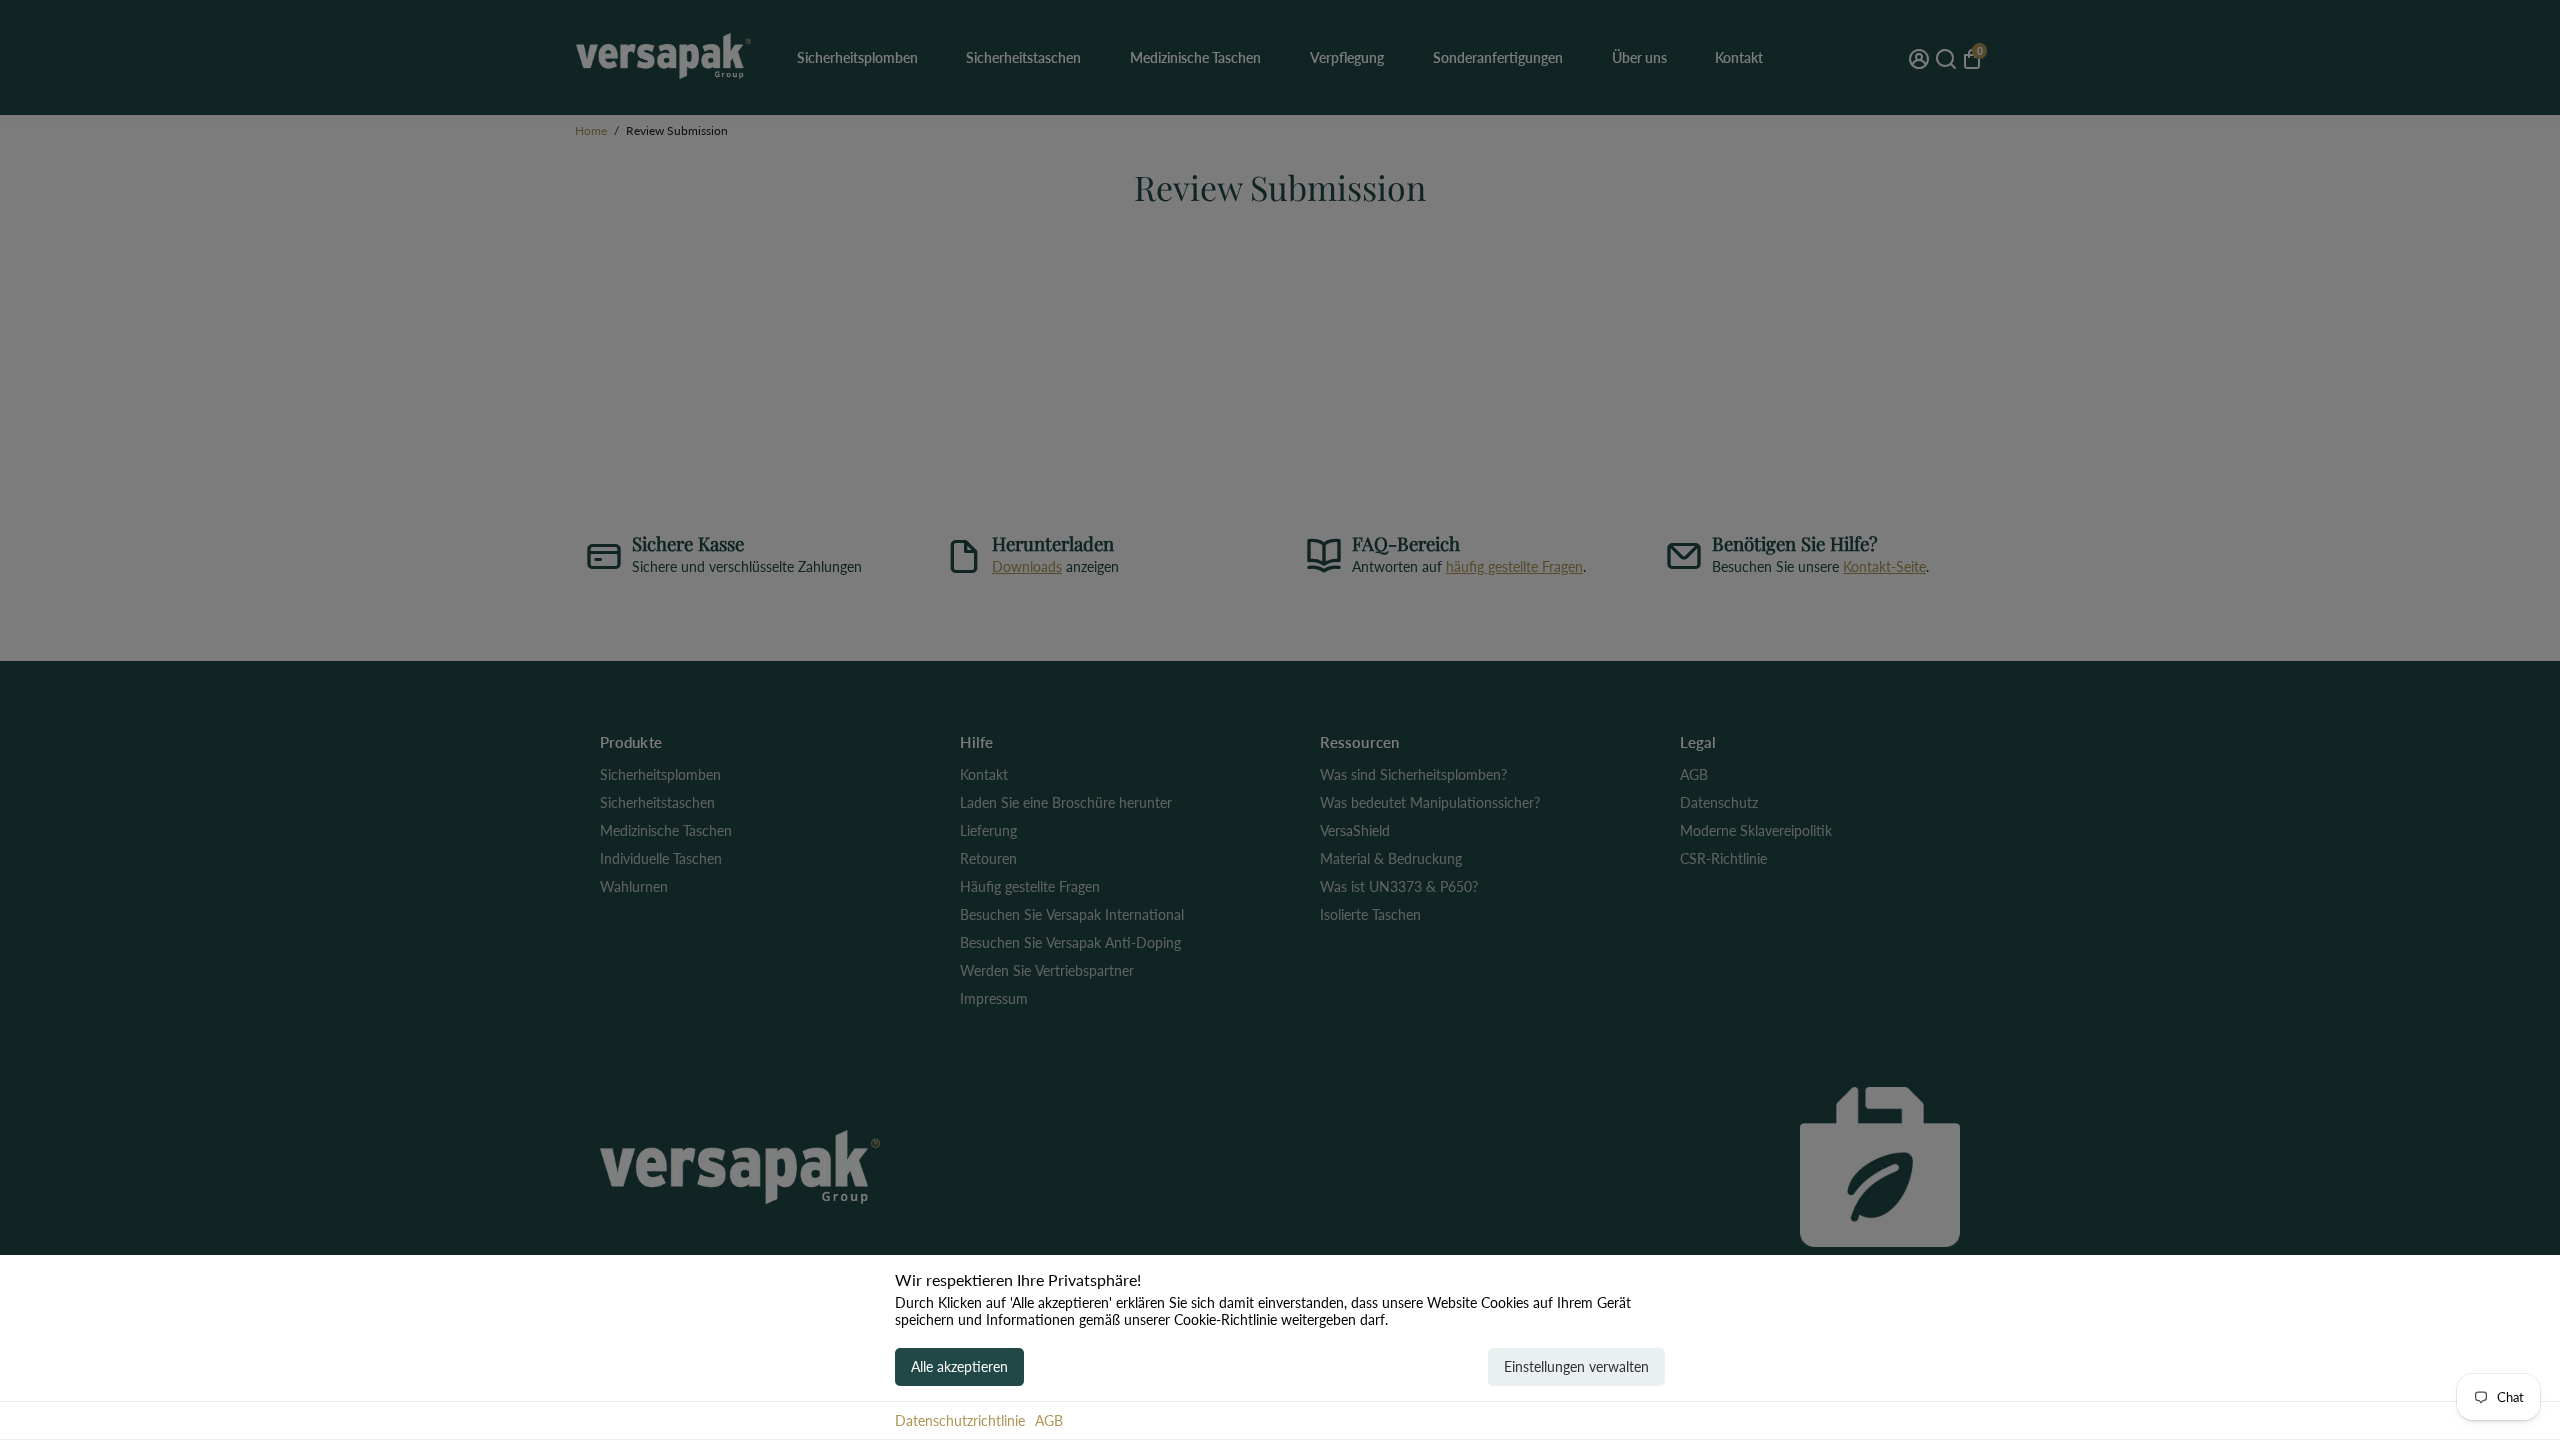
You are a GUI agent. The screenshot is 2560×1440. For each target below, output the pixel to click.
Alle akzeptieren (959, 1366)
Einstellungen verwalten (1576, 1366)
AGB (1049, 1420)
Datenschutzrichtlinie (960, 1420)
